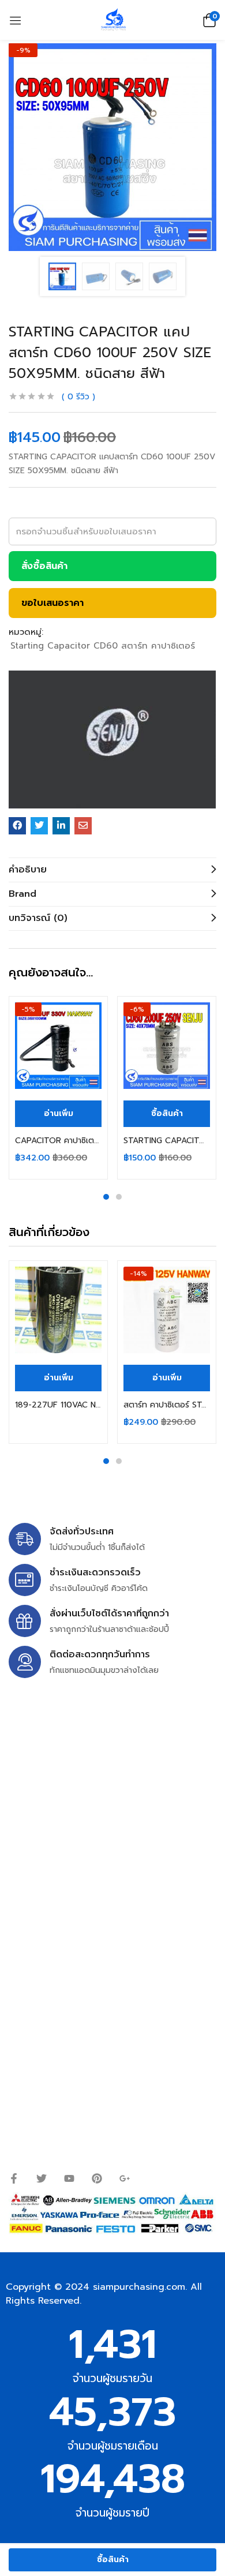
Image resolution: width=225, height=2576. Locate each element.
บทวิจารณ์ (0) (38, 918)
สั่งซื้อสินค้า (44, 566)
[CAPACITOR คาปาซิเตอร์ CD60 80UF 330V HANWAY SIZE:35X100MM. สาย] (58, 1046)
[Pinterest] (97, 2178)
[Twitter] (42, 2178)
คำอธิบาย (28, 870)
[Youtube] (69, 2178)
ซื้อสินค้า (113, 2560)
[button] (208, 20)
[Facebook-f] (14, 2178)
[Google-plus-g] (125, 2178)
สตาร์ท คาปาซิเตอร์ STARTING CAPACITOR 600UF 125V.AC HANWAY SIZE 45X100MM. (167, 1405)
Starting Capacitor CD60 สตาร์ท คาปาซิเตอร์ (103, 646)
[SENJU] (112, 740)
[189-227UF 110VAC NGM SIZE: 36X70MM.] (58, 1310)
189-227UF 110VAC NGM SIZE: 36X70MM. (58, 1405)
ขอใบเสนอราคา (52, 603)
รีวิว (78, 397)
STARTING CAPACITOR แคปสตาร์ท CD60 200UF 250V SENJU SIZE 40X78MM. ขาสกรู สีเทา (167, 1141)
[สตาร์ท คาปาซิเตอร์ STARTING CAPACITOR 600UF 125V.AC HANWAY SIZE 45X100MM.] (167, 1310)
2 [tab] (119, 1197)
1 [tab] (106, 1197)
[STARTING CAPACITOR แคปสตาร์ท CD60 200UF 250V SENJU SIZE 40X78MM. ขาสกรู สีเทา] (167, 1046)
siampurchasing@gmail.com (108, 1800)
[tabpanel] (58, 1088)
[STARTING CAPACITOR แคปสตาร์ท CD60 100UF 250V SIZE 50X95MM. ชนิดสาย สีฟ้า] (17, 826)
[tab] (112, 870)
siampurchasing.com (139, 2287)
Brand (22, 894)
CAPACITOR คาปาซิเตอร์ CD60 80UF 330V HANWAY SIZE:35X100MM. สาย (58, 1141)
